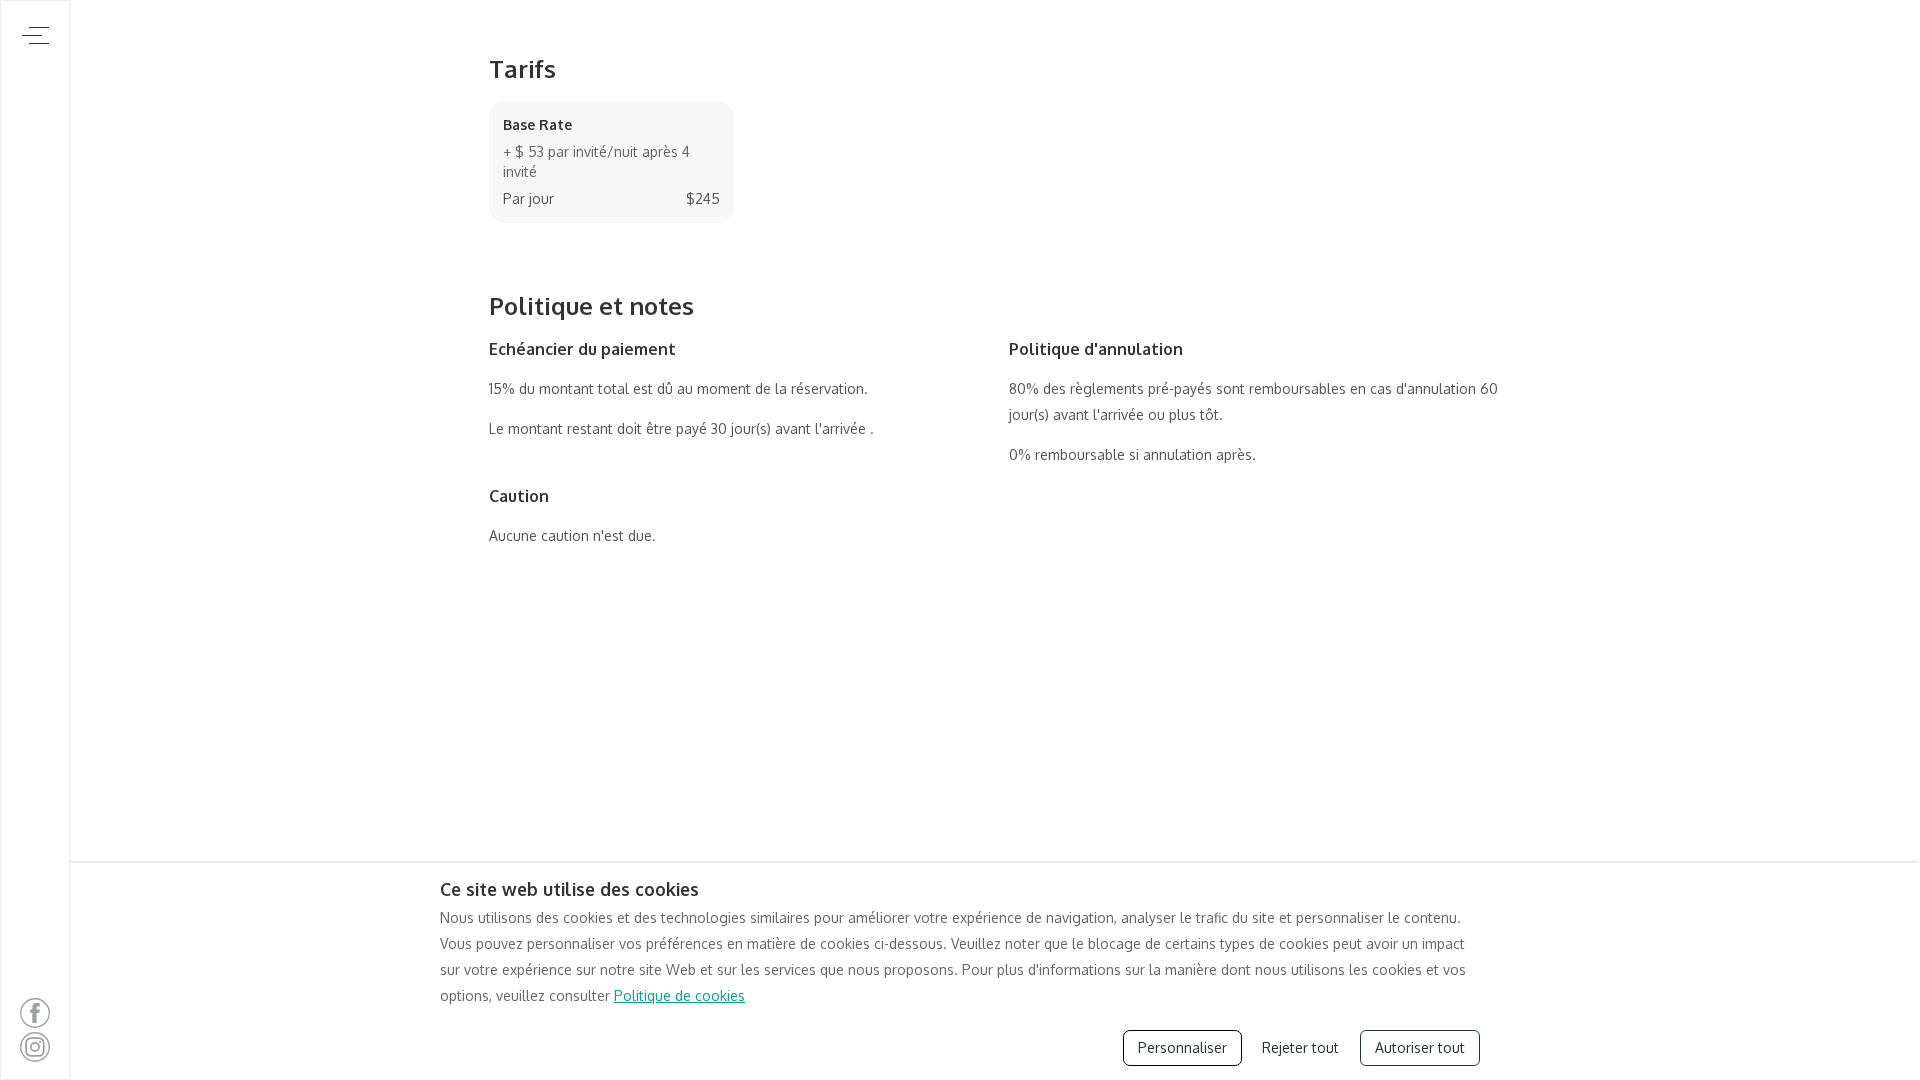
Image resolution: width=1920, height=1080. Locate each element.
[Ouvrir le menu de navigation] (35, 35)
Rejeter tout (1300, 1047)
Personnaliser (1182, 1047)
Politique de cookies (679, 995)
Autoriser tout (1420, 1047)
